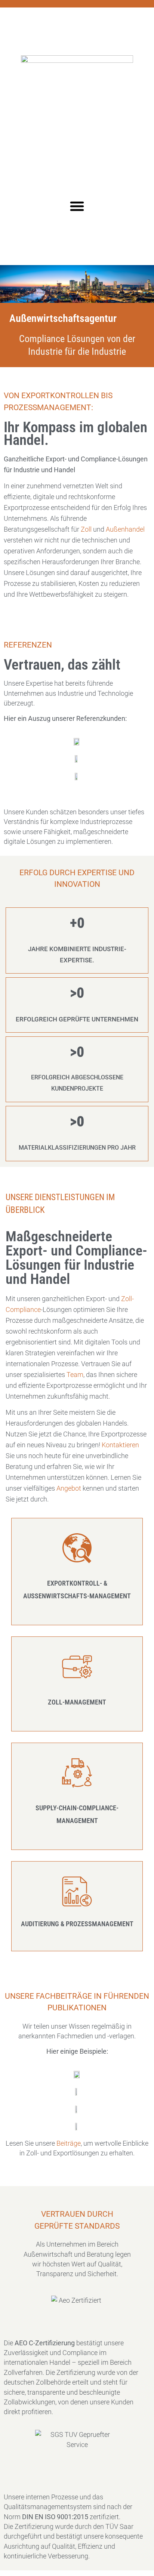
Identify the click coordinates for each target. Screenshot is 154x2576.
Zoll (86, 529)
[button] (77, 206)
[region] (77, 2517)
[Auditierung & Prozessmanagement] (77, 1891)
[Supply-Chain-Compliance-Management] (77, 1773)
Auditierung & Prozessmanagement (77, 1924)
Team (75, 1375)
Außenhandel (125, 529)
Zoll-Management (77, 1702)
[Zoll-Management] (77, 1667)
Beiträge (69, 2143)
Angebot (70, 1488)
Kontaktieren (120, 1445)
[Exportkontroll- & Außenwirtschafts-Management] (77, 1548)
